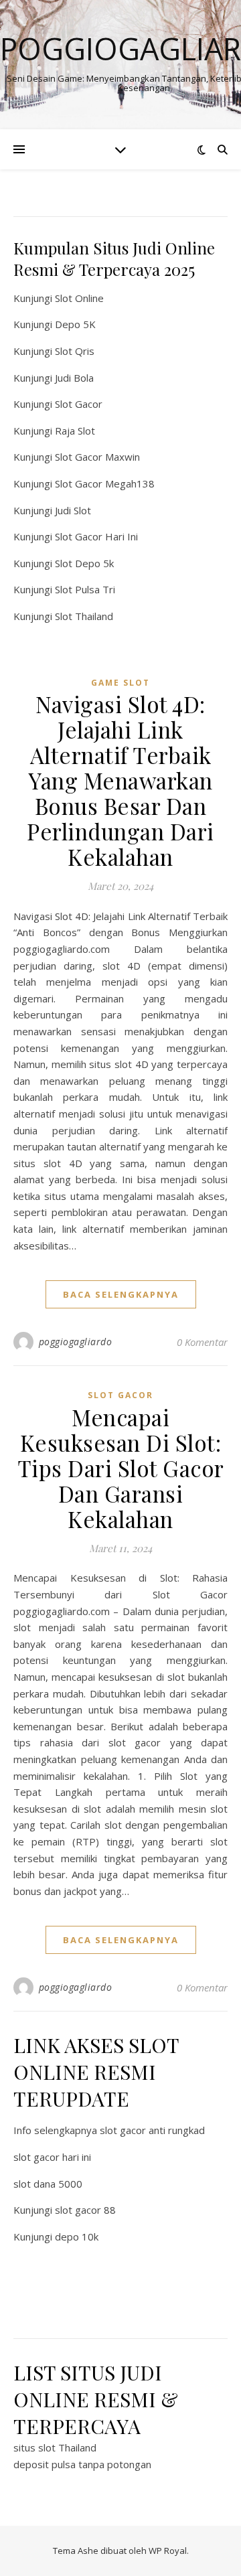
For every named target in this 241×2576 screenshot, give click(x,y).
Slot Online (79, 298)
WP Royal (168, 2551)
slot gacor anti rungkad (152, 2130)
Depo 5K (75, 324)
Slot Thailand (84, 616)
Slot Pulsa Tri (85, 589)
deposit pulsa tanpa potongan (82, 2464)
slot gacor (120, 1395)
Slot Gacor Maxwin (97, 457)
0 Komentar (202, 1342)
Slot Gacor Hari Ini (96, 536)
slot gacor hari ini (52, 2157)
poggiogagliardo (76, 1342)
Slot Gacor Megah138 (105, 483)
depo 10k (77, 2237)
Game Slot (120, 683)
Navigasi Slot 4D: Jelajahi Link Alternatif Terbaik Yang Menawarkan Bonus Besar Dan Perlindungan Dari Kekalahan (120, 780)
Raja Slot (75, 431)
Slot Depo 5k (84, 563)
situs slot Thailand (55, 2447)
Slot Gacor (79, 404)
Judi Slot (73, 510)
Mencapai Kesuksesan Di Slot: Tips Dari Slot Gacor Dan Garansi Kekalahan (121, 1468)
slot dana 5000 (48, 2184)
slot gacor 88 (85, 2210)
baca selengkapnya (121, 1294)
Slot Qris (75, 351)
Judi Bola (74, 378)
